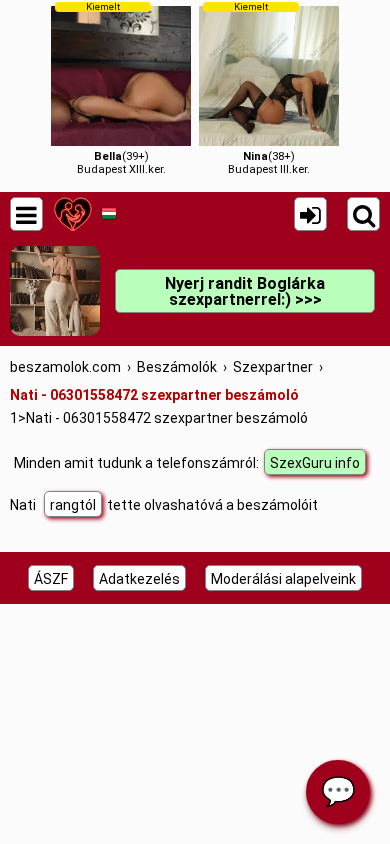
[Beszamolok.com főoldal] (72, 214)
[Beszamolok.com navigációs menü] (26, 214)
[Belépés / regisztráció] (310, 214)
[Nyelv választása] (108, 214)
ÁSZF (51, 579)
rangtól (73, 505)
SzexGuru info (315, 463)
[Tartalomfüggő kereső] (363, 214)
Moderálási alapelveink (283, 579)
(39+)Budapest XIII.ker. (121, 88)
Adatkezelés (139, 579)
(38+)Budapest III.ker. (269, 88)
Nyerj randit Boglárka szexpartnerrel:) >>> (245, 291)
